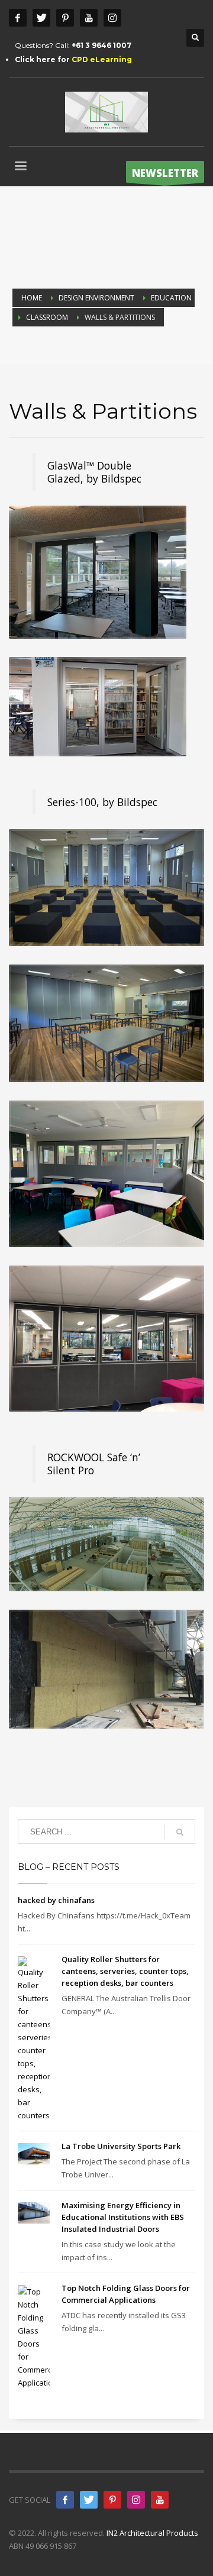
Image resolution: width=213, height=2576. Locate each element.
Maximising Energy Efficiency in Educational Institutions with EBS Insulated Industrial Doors (123, 2217)
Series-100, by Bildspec (102, 802)
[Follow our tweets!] (89, 2500)
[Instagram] (112, 18)
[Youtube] (89, 18)
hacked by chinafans (56, 1900)
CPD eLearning (102, 59)
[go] (180, 1832)
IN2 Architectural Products (152, 2533)
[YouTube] (160, 2500)
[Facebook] (18, 18)
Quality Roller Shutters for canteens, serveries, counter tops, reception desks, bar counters (125, 1971)
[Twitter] (41, 18)
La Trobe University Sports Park (121, 2146)
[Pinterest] (65, 18)
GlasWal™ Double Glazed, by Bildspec (94, 472)
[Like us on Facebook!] (65, 2500)
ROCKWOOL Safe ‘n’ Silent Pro (94, 1464)
